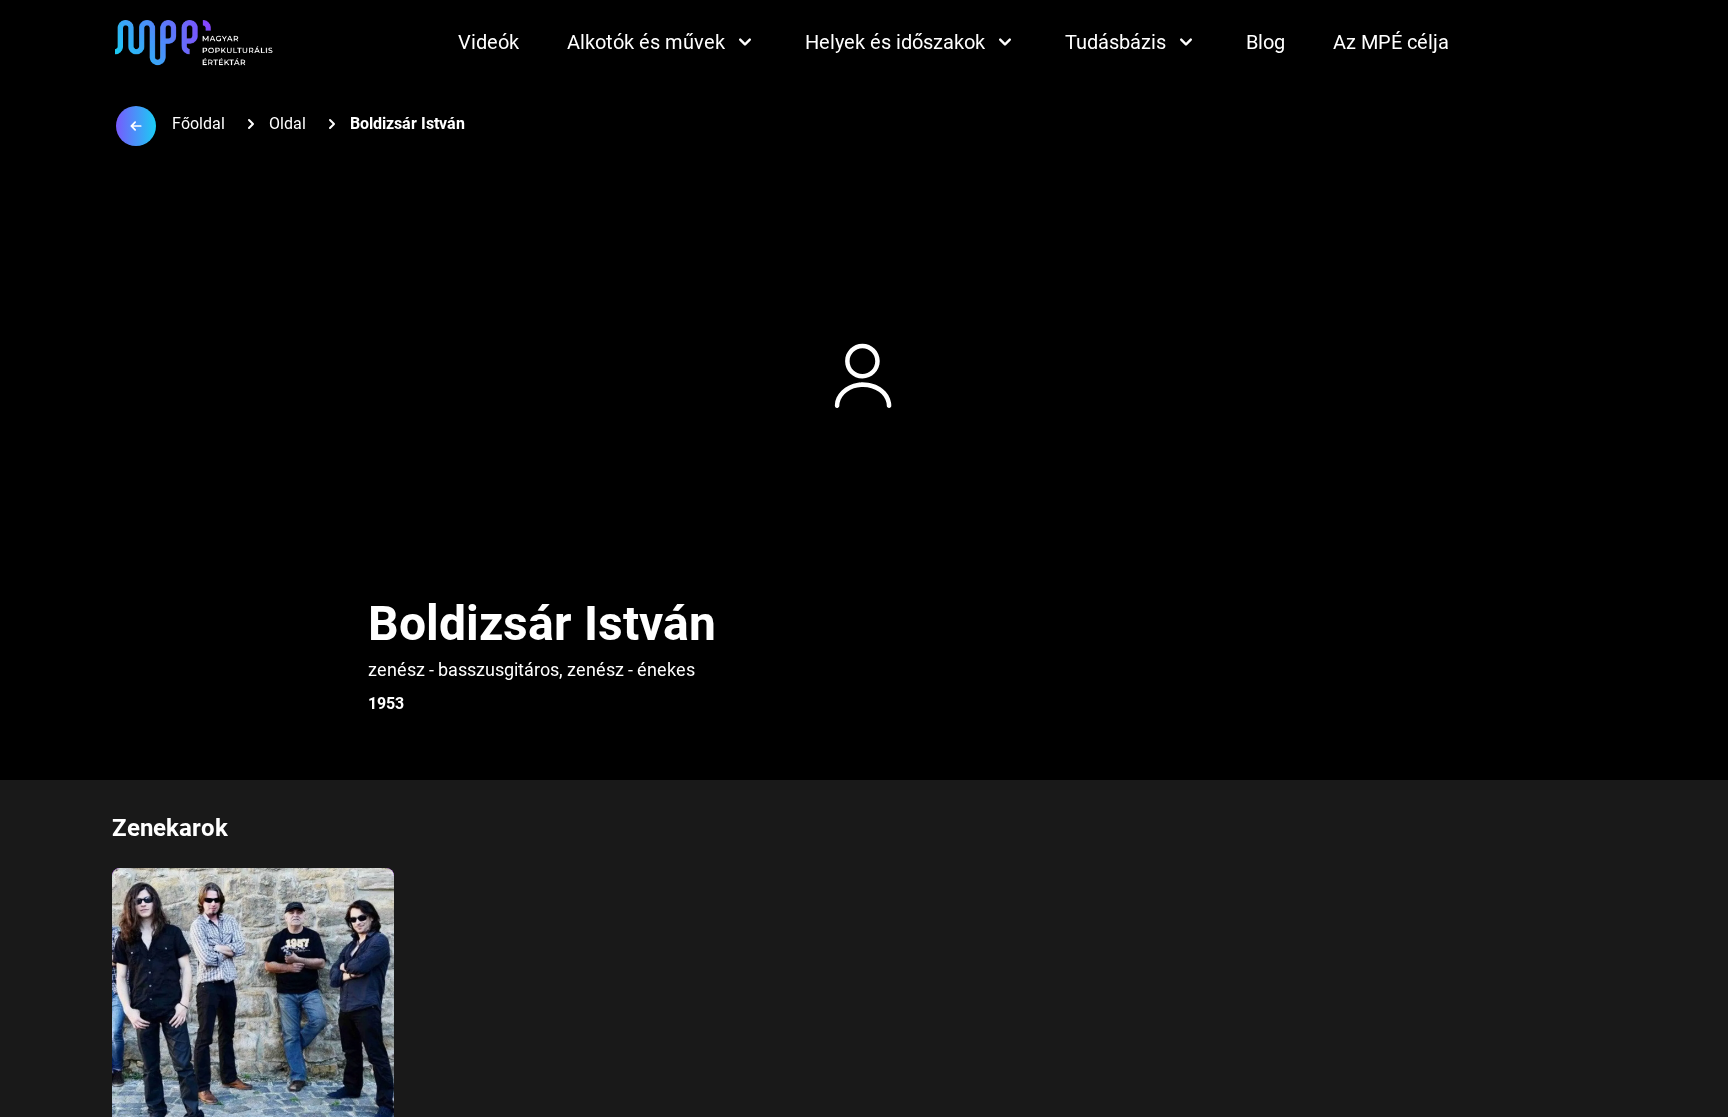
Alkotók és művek (646, 42)
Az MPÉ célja (1391, 42)
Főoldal (198, 123)
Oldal (287, 123)
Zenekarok (170, 828)
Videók (488, 42)
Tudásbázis (1115, 42)
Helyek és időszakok (895, 42)
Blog (1265, 42)
